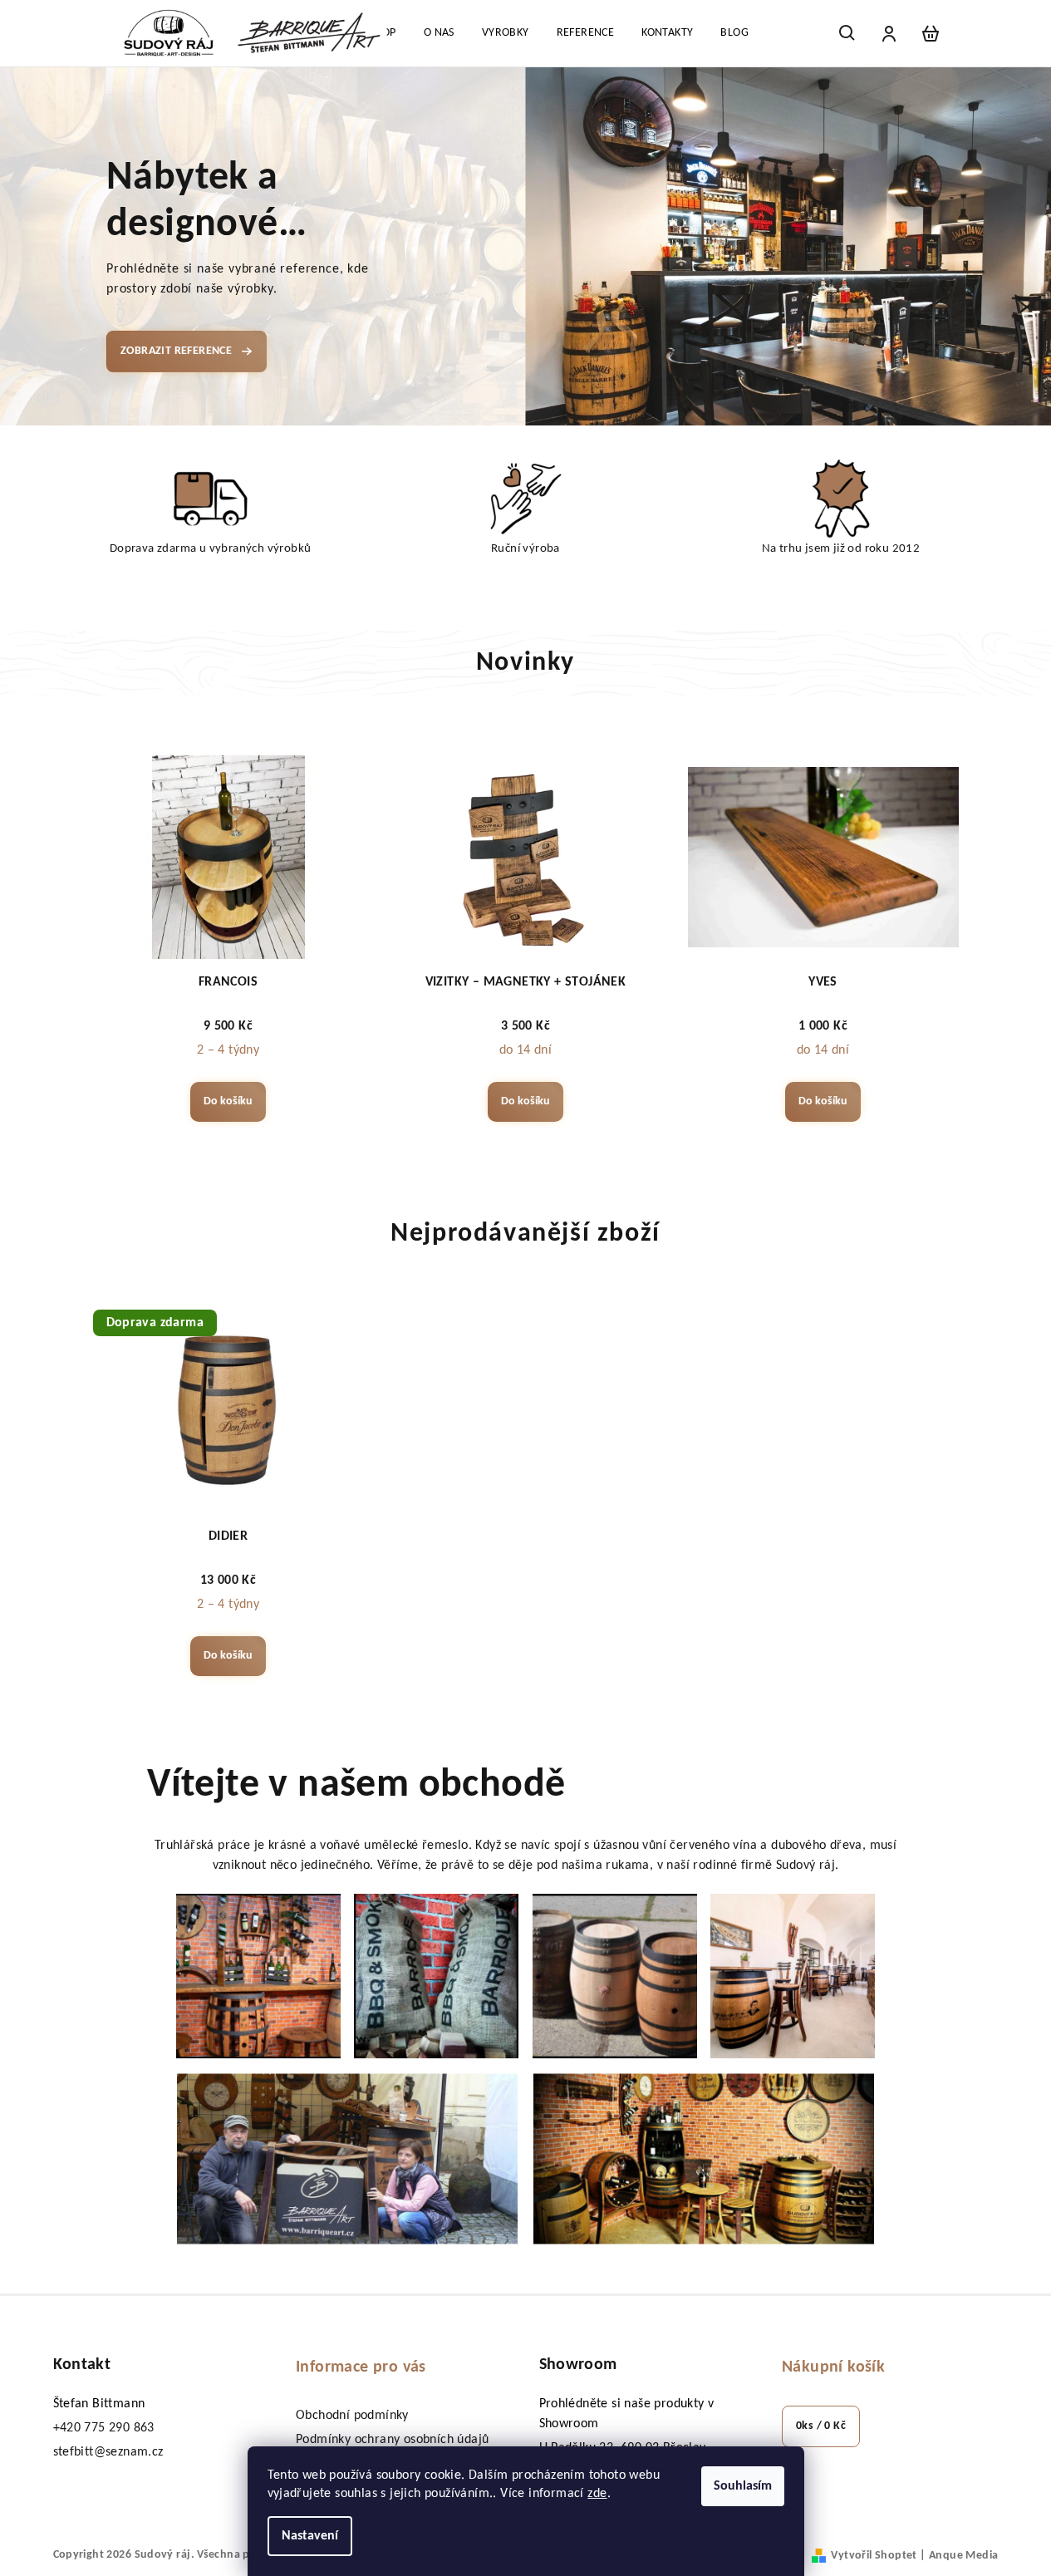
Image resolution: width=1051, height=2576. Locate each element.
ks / (821, 2426)
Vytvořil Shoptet (874, 2556)
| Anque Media (958, 2556)
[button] (53, 246)
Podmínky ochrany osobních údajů (392, 2440)
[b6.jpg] (704, 2158)
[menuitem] (439, 33)
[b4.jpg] (793, 1976)
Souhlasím (743, 2486)
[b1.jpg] (258, 1976)
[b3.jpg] (615, 1976)
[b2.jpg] (436, 1976)
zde (597, 2494)
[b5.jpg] (347, 2158)
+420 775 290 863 (104, 2428)
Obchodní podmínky (352, 2416)
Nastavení (310, 2536)
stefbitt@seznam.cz (108, 2452)
